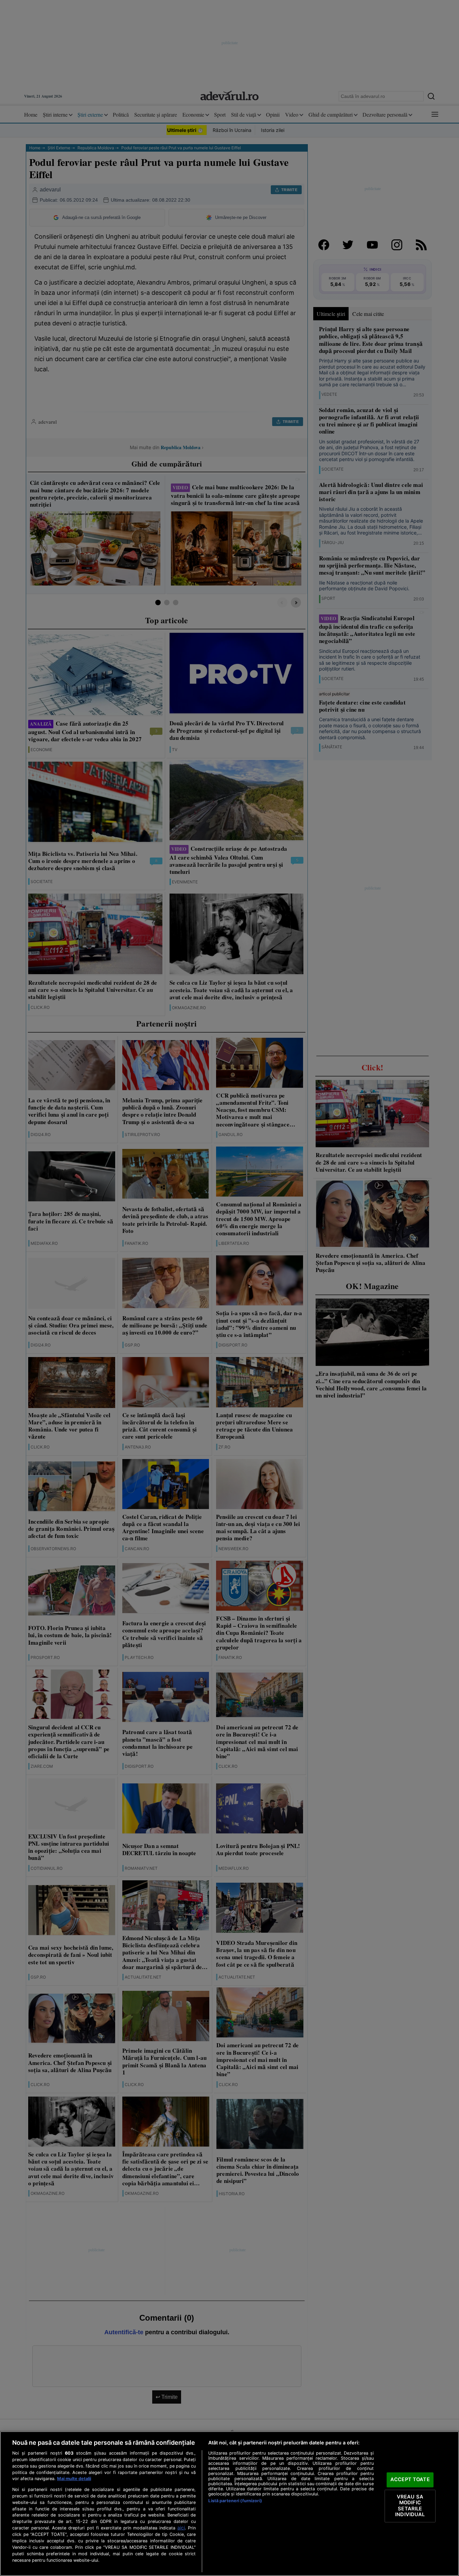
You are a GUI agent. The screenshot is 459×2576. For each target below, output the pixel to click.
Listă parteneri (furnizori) (235, 2501)
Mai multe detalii (74, 2479)
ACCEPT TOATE (410, 2479)
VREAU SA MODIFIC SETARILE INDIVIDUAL (410, 2506)
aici (181, 2528)
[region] (230, 2504)
